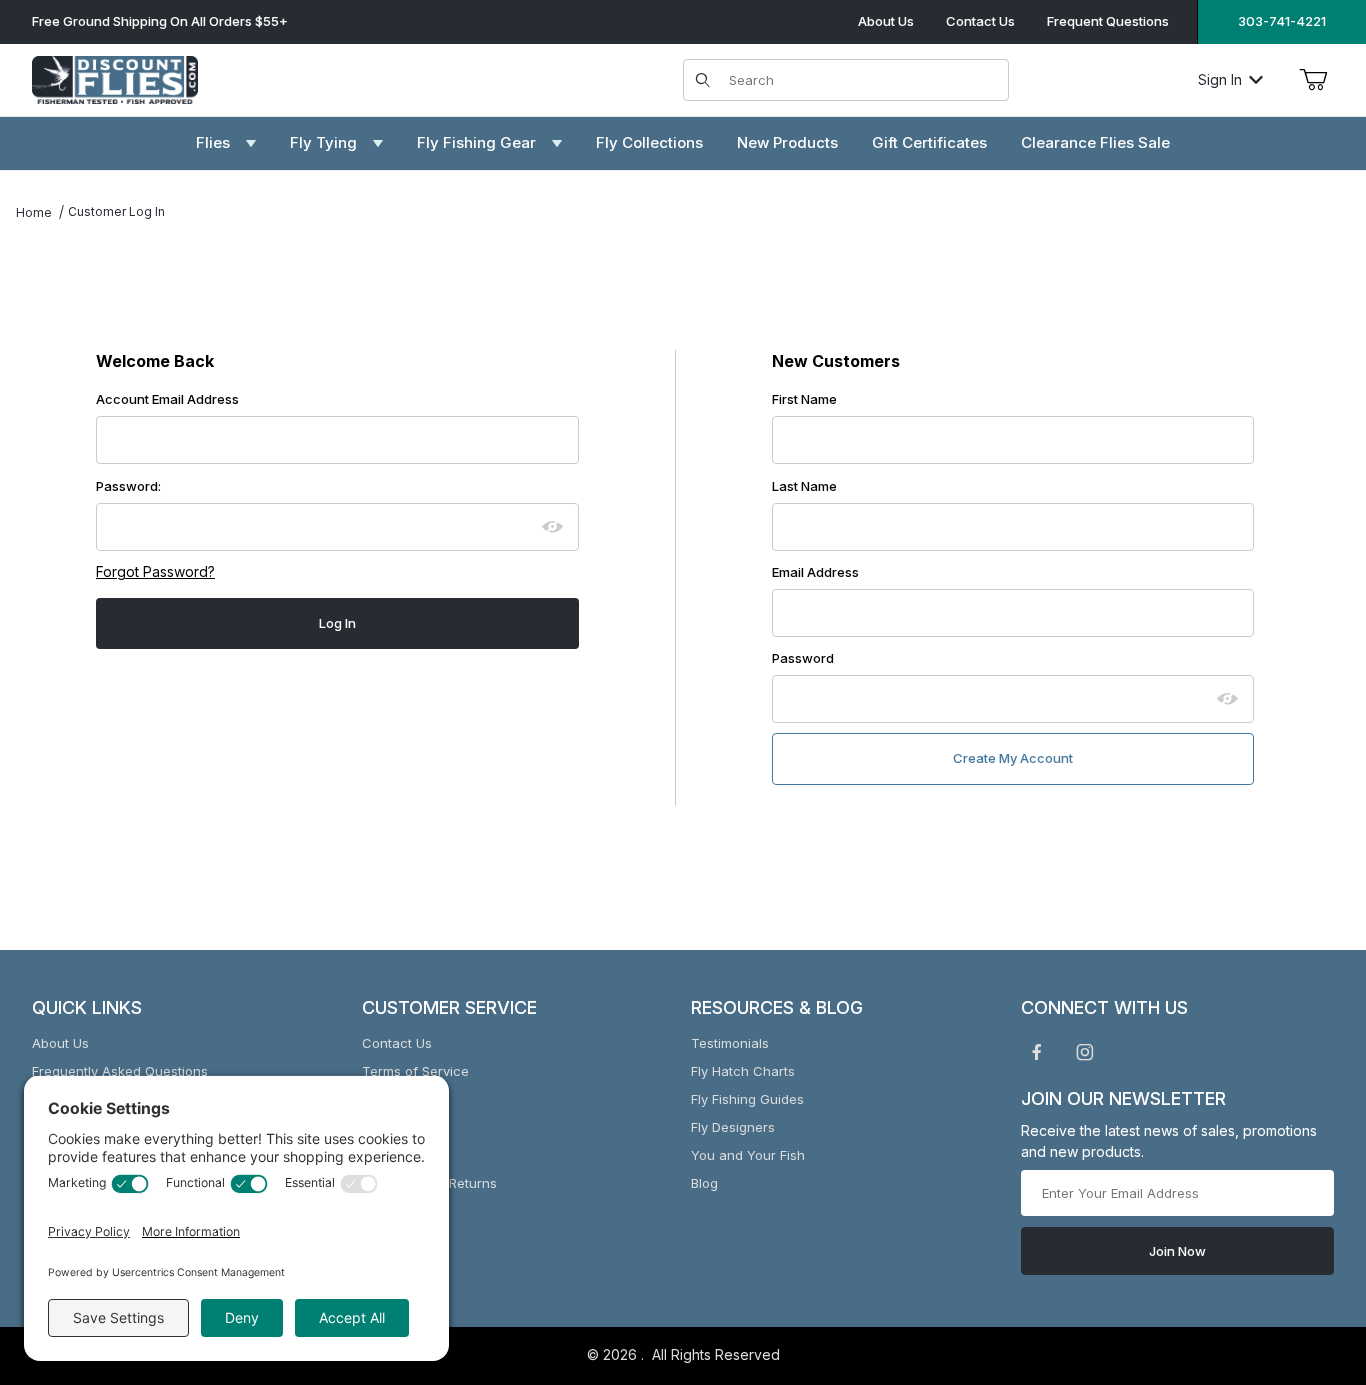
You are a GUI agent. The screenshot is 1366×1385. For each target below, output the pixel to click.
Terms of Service (415, 1071)
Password (803, 658)
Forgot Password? (155, 571)
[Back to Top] (1305, 1260)
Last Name (804, 486)
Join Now (1177, 1251)
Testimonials (730, 1043)
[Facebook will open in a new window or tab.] (1037, 1052)
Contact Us (980, 21)
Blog (704, 1183)
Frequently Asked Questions (120, 1071)
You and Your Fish (748, 1155)
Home (34, 212)
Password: (128, 486)
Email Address (815, 572)
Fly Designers (733, 1127)
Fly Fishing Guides (747, 1099)
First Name (804, 399)
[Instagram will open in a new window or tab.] (1085, 1052)
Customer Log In (116, 211)
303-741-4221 (1282, 21)
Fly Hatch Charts (743, 1071)
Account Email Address (167, 399)
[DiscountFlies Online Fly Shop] (115, 77)
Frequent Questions (1108, 21)
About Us (886, 21)
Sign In (1220, 79)
